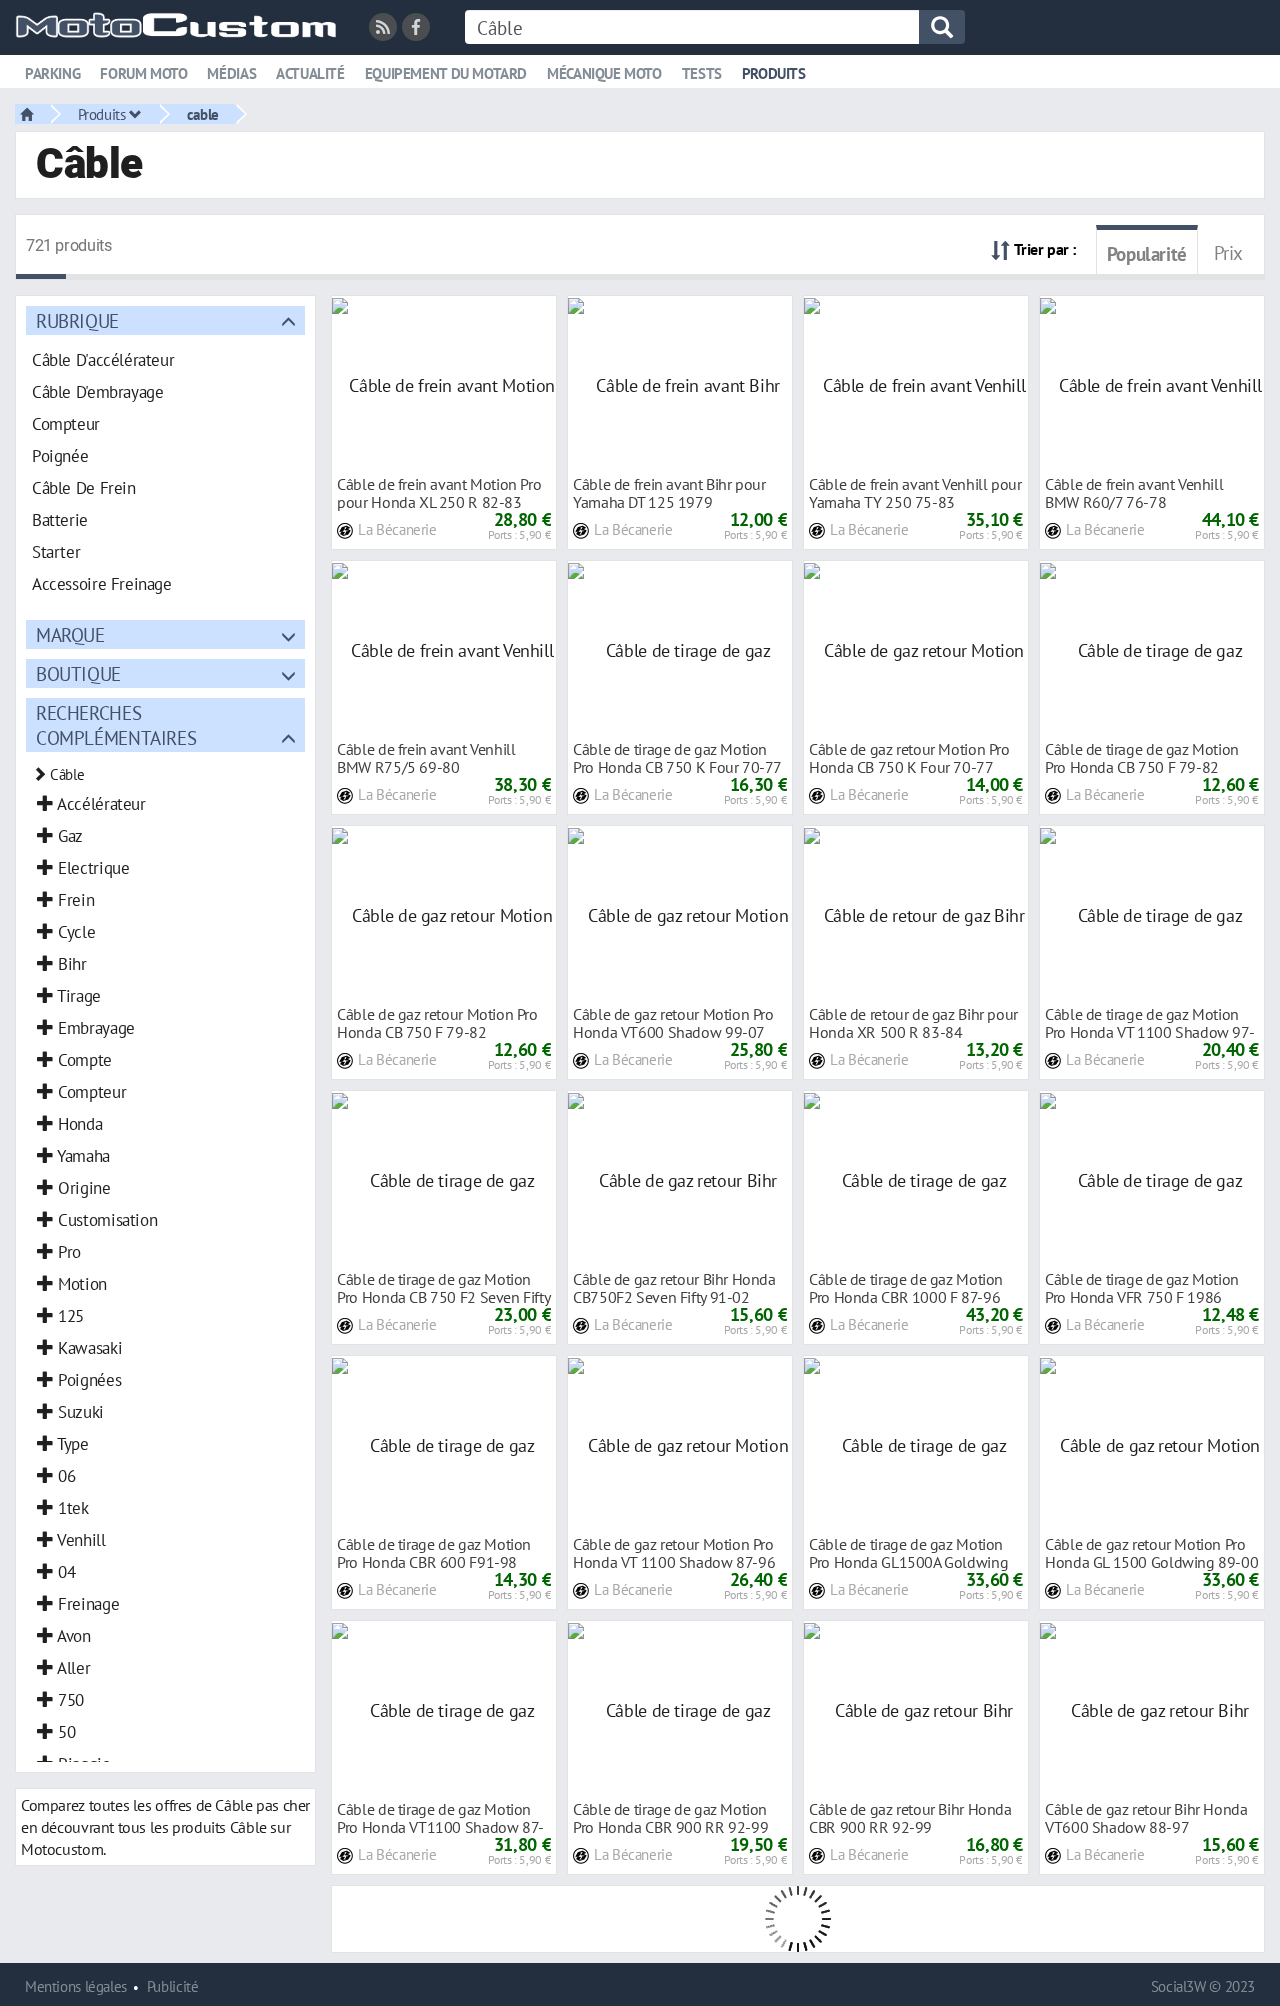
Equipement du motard (446, 73)
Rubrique (77, 320)
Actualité (310, 73)
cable (203, 114)
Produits (774, 73)
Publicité (173, 1986)
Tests (702, 73)
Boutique (78, 673)
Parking (52, 73)
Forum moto (143, 73)
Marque (70, 634)
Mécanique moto (604, 73)
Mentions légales (76, 1986)
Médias (231, 73)
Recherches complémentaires (116, 725)
